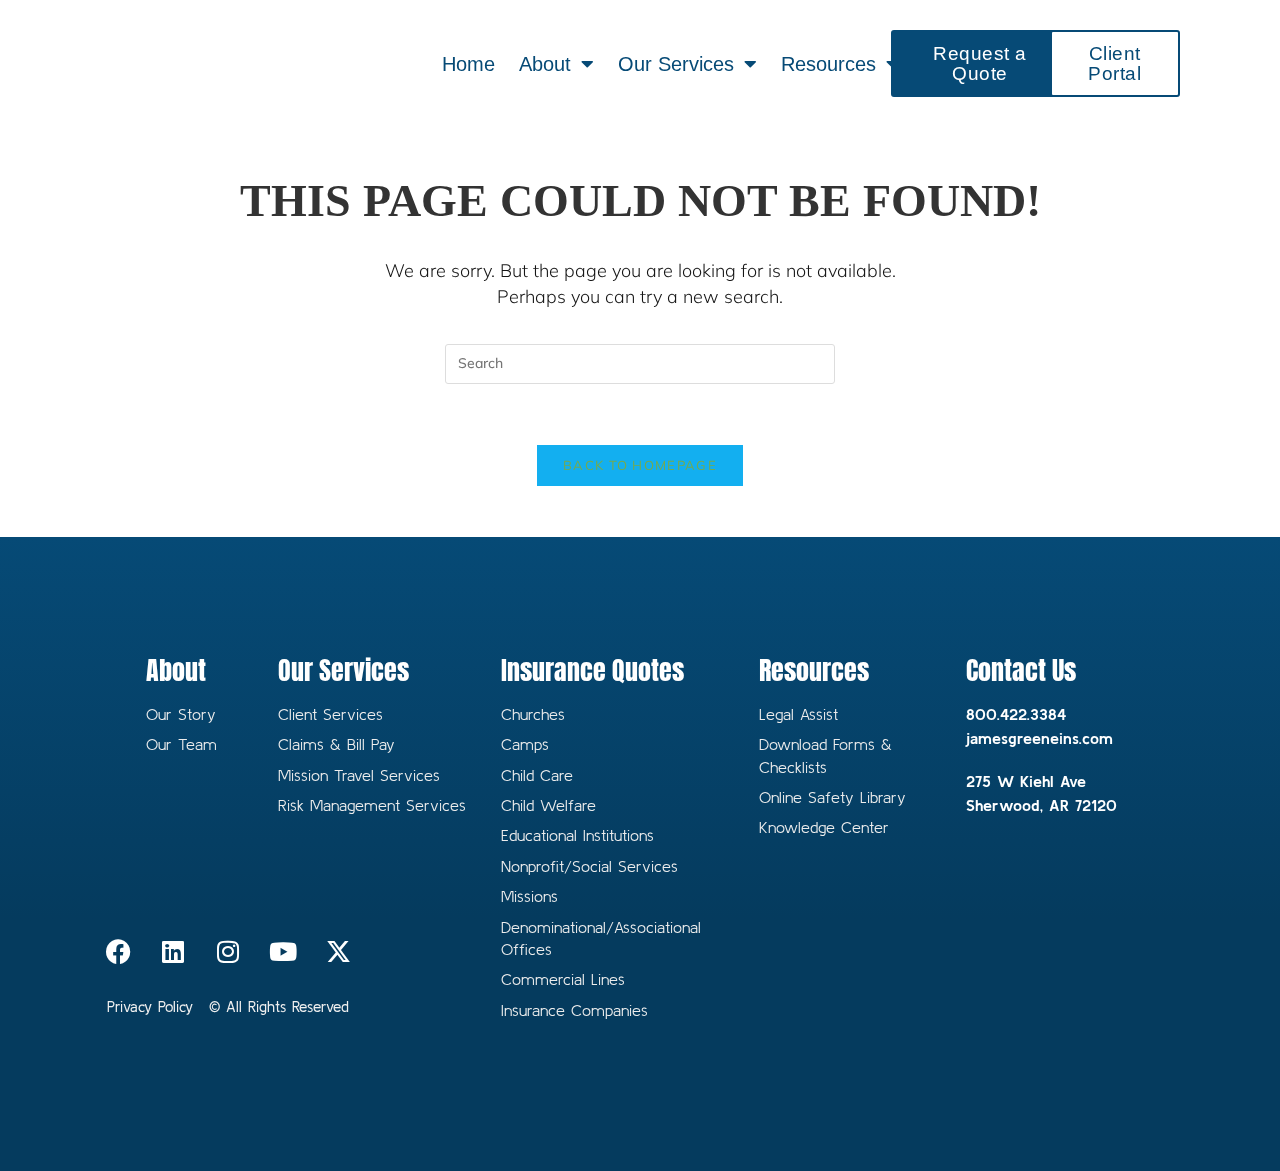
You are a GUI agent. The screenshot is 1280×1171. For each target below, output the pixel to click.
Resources (828, 64)
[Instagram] (228, 951)
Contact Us (1021, 670)
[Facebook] (118, 951)
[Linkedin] (173, 951)
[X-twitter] (338, 951)
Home (468, 64)
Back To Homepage (640, 465)
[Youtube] (283, 951)
